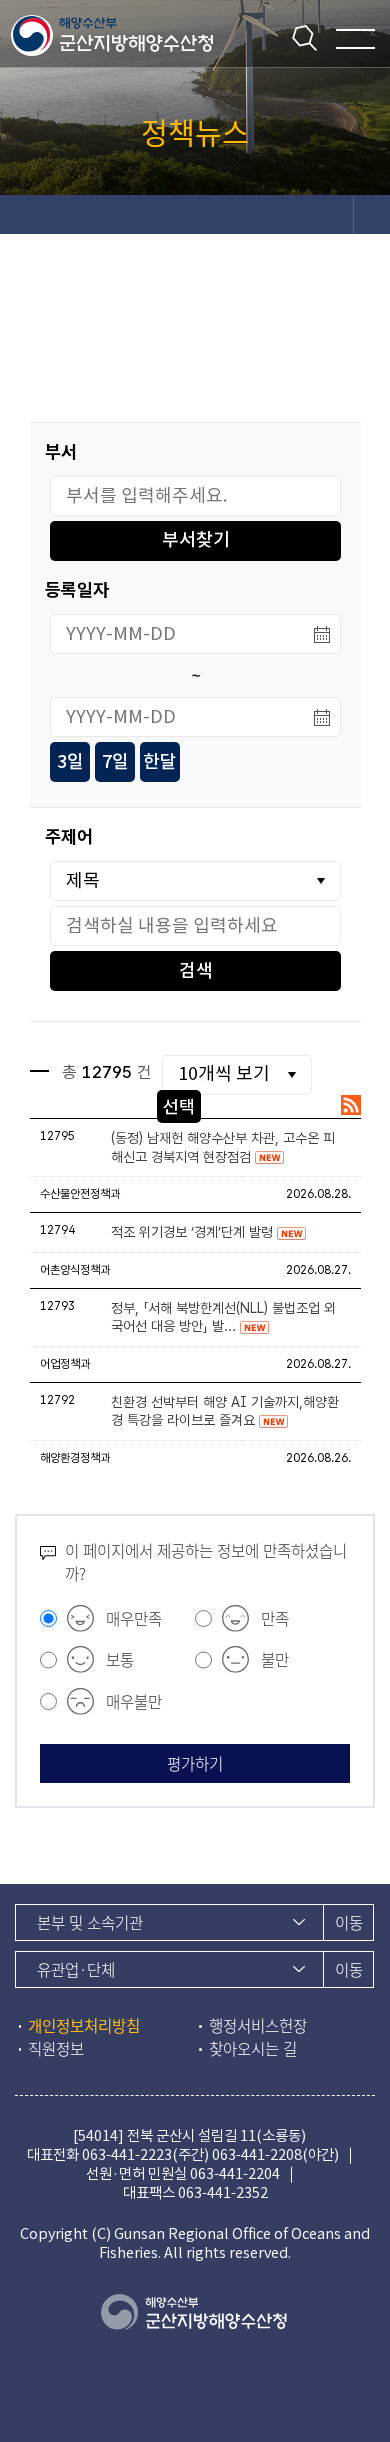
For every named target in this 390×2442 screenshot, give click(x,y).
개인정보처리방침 (84, 2025)
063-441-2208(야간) (275, 2155)
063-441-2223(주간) (145, 2155)
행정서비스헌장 (258, 2025)
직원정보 (56, 2048)
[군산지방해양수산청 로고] (114, 34)
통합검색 (304, 37)
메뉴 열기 (355, 39)
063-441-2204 (235, 2174)
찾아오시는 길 (253, 2048)
